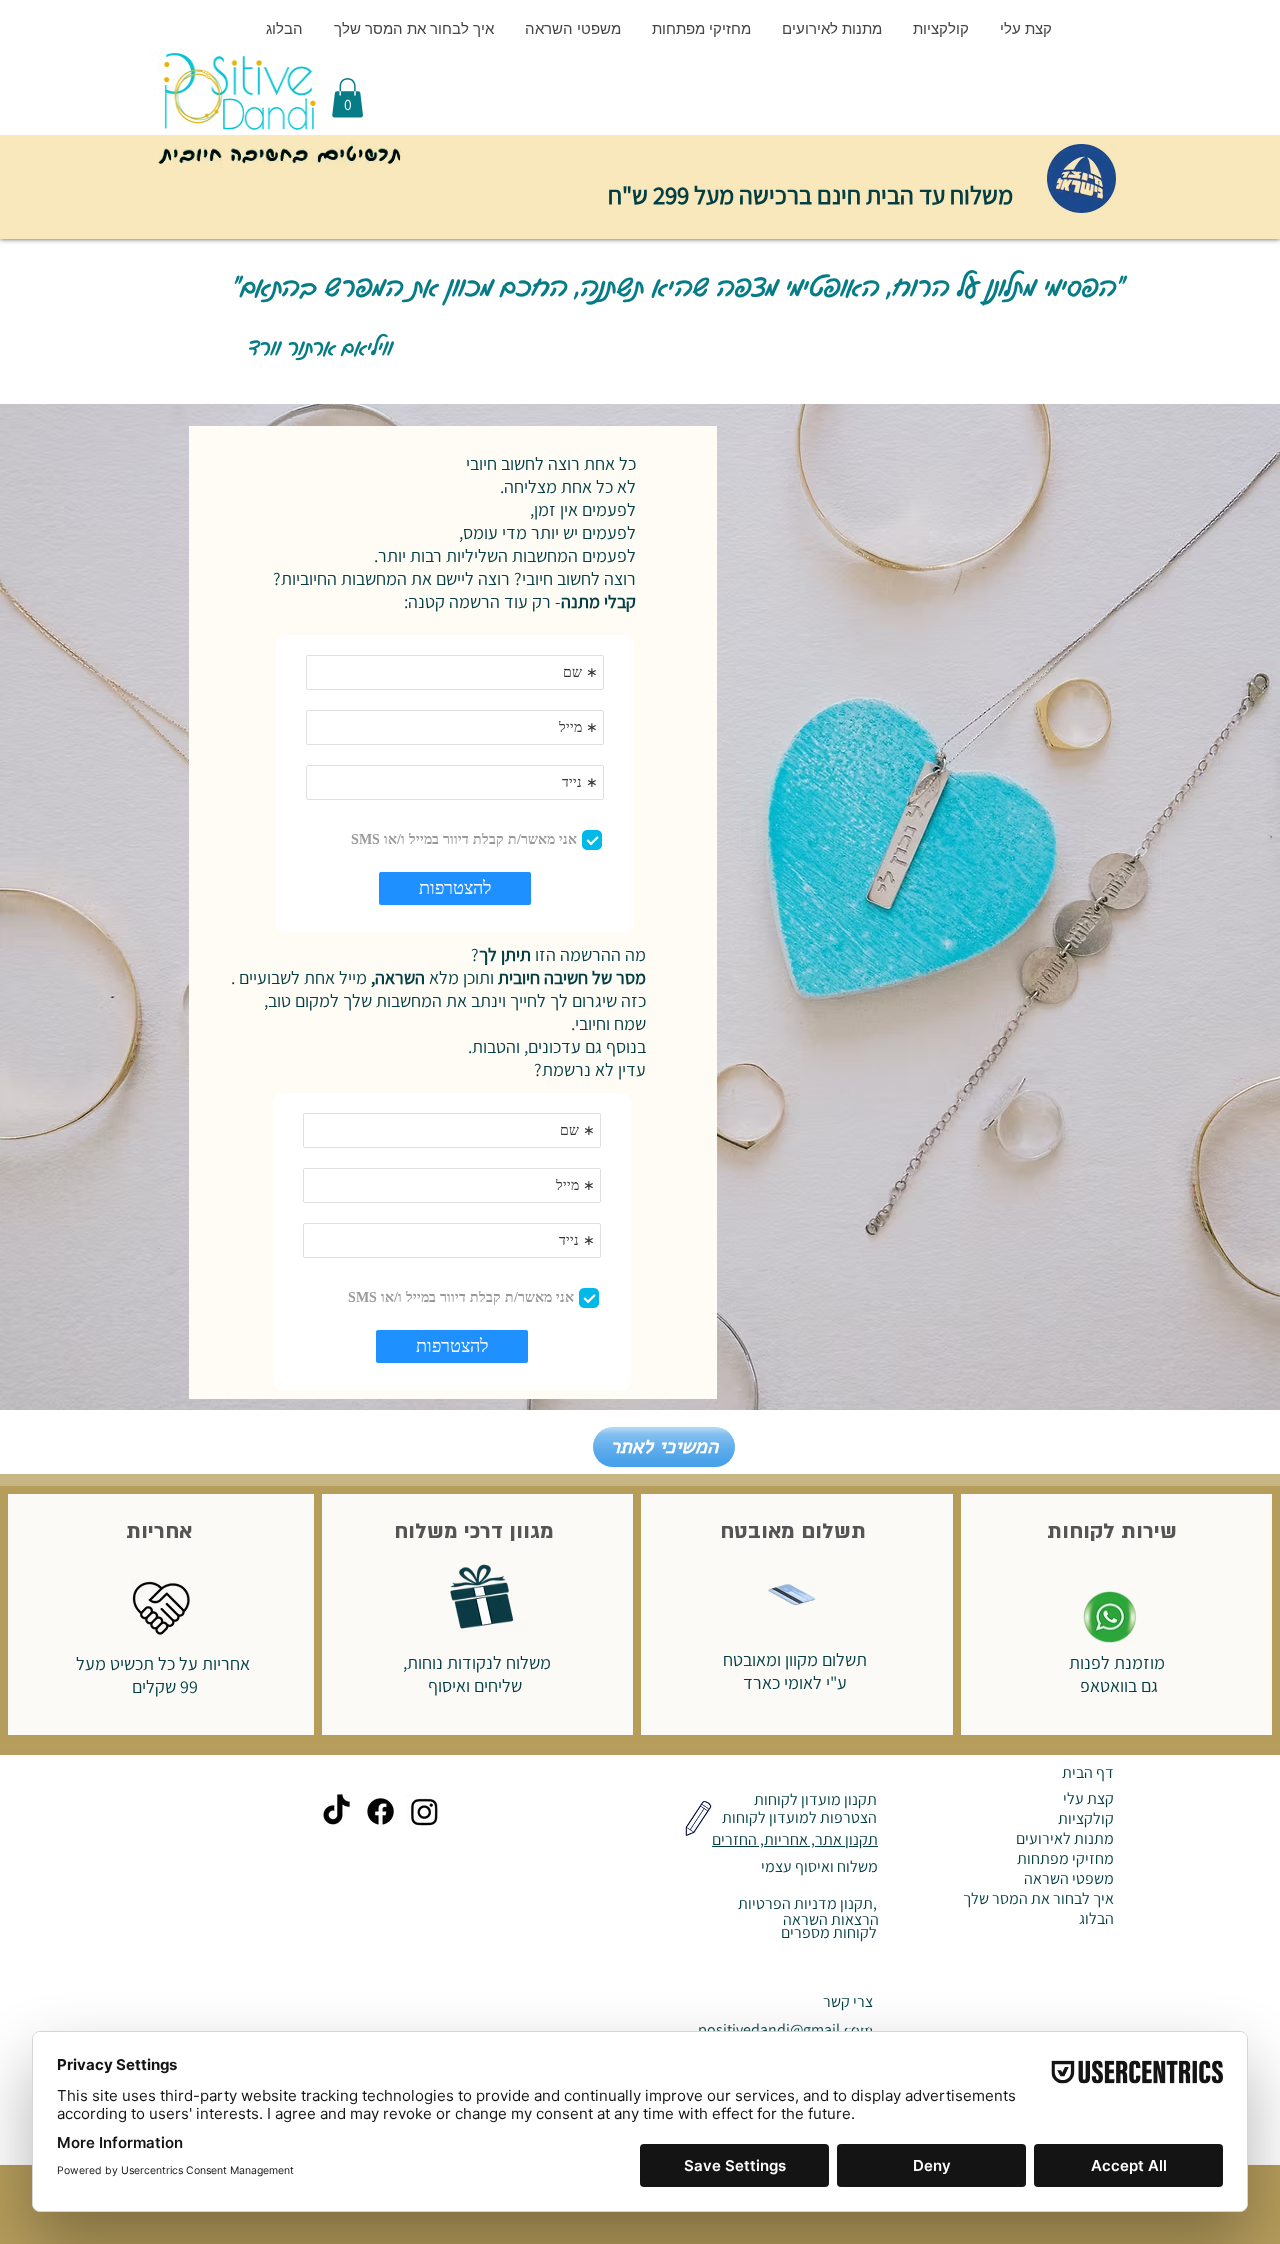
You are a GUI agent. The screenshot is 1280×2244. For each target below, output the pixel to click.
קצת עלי (1088, 1799)
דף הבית (1088, 1772)
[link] (347, 97)
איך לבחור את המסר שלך (1038, 1899)
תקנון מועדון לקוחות (814, 1799)
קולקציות (1086, 1819)
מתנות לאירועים (1065, 1839)
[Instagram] (424, 1811)
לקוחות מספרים (827, 1932)
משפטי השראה (1069, 1879)
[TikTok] (336, 1811)
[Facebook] (380, 1811)
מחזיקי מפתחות (1065, 1859)
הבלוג (1096, 1919)
